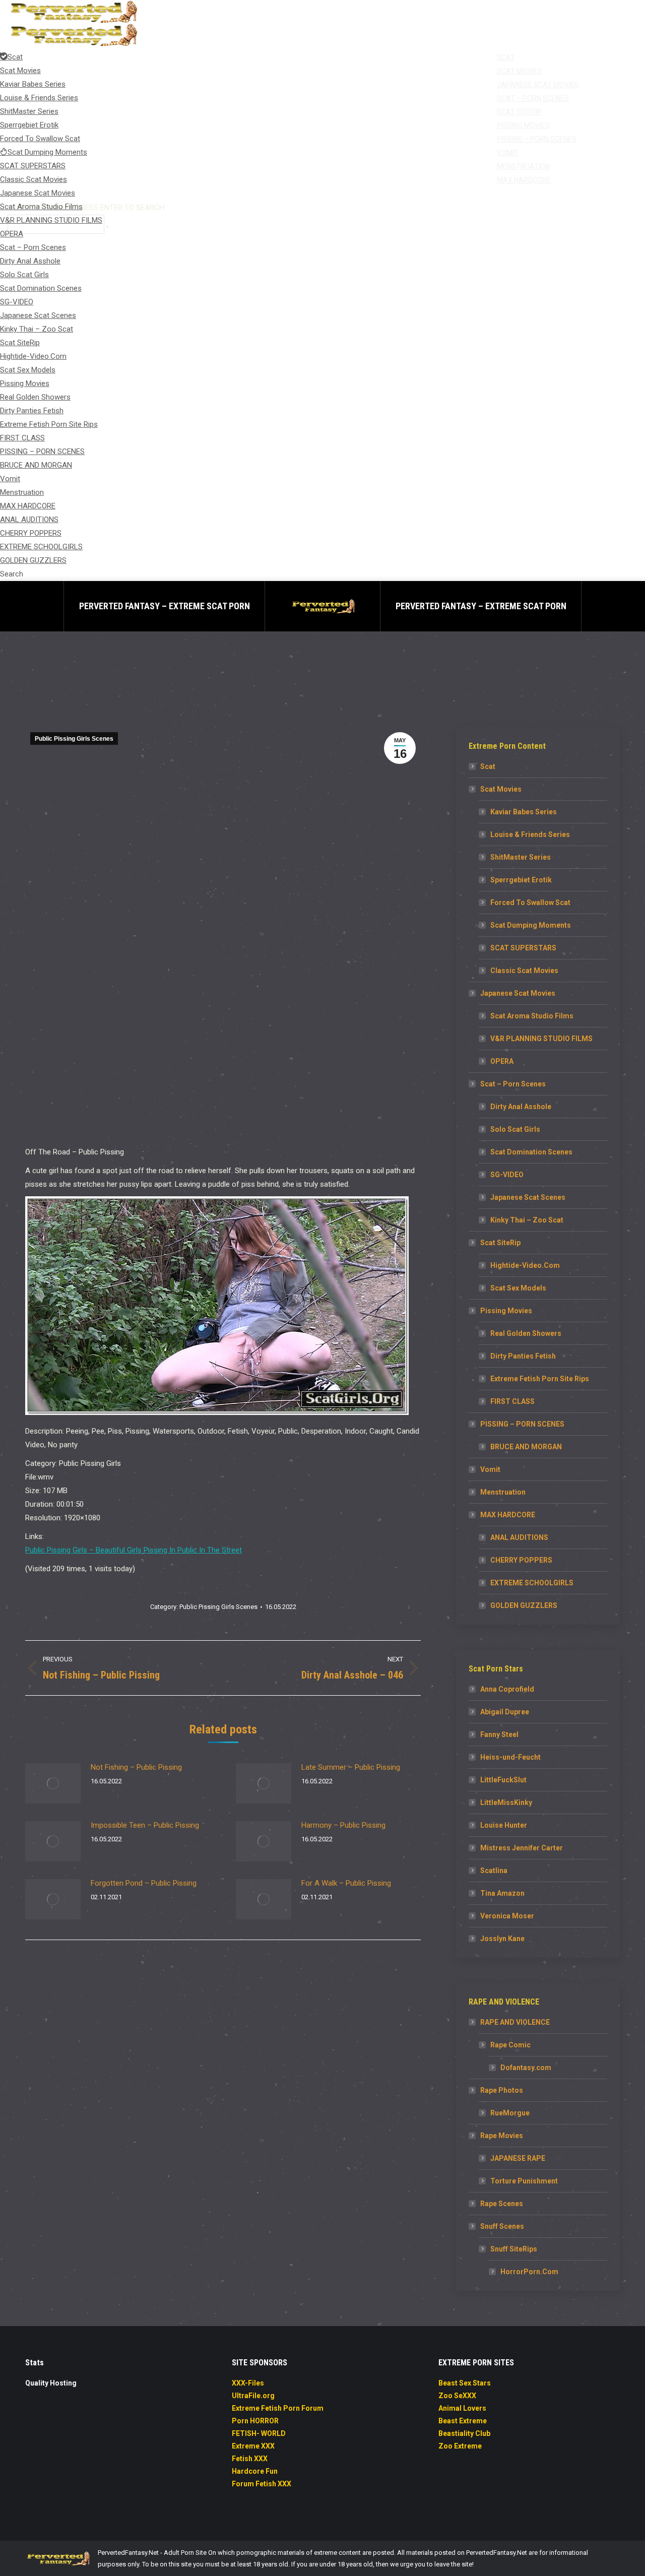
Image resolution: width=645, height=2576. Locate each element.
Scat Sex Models (518, 1288)
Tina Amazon (502, 1893)
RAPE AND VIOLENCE (515, 2022)
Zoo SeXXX (457, 2396)
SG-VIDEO (507, 1175)
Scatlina (494, 1871)
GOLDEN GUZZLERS (524, 1605)
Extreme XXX (253, 2446)
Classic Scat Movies (524, 971)
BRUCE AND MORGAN (526, 1447)
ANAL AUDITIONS (519, 1537)
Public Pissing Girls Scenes (74, 739)
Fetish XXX (250, 2459)
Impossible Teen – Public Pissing (145, 1825)
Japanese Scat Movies (518, 993)
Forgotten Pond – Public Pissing (144, 1883)
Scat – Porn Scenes (513, 1084)
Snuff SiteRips (514, 2249)
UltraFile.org (253, 2396)
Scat (488, 766)
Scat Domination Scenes (531, 1152)
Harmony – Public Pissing (343, 1825)
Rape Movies (502, 2136)
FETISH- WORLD (259, 2433)
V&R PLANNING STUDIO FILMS (541, 1039)
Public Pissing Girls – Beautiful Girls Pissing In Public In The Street (134, 1550)
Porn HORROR (255, 2421)
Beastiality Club (464, 2433)
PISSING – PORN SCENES (522, 1424)
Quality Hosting (51, 2383)
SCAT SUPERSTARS (523, 948)
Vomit (490, 1469)
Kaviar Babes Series (524, 812)
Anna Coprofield (507, 1689)
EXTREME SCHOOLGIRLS (532, 1583)
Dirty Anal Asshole (521, 1107)
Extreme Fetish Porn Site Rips (540, 1379)
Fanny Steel (499, 1734)
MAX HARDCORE (508, 1515)
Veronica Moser (507, 1916)
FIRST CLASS (512, 1401)
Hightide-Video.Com (525, 1265)
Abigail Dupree (505, 1712)
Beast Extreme (463, 2421)
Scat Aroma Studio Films (532, 1016)
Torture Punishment (524, 2181)
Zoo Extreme (460, 2446)
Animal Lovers (462, 2408)
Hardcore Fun (255, 2471)
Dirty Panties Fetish (523, 1356)
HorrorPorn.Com (529, 2272)
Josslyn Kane (502, 1939)
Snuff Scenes (502, 2226)
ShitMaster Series (521, 857)
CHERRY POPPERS (521, 1560)
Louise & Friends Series (530, 834)
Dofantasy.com (526, 2068)
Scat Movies (501, 789)
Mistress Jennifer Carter (522, 1848)
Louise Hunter (504, 1825)
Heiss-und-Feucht (510, 1757)
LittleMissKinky (506, 1802)
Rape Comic (510, 2045)
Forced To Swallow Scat (530, 903)
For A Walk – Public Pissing (346, 1883)
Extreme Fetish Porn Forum (278, 2408)
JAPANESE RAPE (518, 2158)
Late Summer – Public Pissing (351, 1767)
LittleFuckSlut (503, 1780)
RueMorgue (510, 2113)
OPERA (502, 1061)
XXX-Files (248, 2383)
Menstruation (503, 1492)
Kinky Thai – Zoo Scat (527, 1220)
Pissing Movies (506, 1311)
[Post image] (53, 1783)
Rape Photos (502, 2090)
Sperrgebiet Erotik (521, 880)
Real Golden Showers (526, 1333)
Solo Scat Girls (515, 1129)
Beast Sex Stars (465, 2383)
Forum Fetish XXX (262, 2484)
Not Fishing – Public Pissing (136, 1767)
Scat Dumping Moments (531, 925)
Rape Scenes (502, 2204)
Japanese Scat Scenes (528, 1197)
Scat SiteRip (500, 1243)
